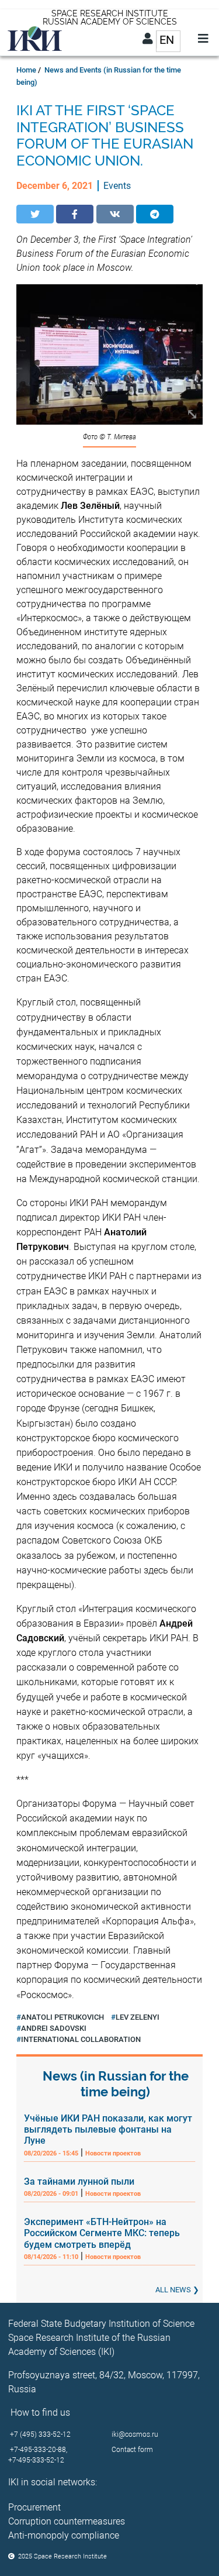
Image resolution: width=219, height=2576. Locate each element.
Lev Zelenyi (138, 2017)
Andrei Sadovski (54, 2028)
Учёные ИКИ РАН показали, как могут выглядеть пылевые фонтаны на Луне (108, 2129)
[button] (35, 214)
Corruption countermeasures (67, 2521)
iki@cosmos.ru (135, 2434)
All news (173, 2290)
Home (26, 70)
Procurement (34, 2507)
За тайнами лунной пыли (79, 2181)
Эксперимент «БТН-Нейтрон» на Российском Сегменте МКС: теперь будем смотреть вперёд (102, 2233)
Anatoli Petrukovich (62, 2017)
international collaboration (81, 2039)
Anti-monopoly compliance (64, 2535)
